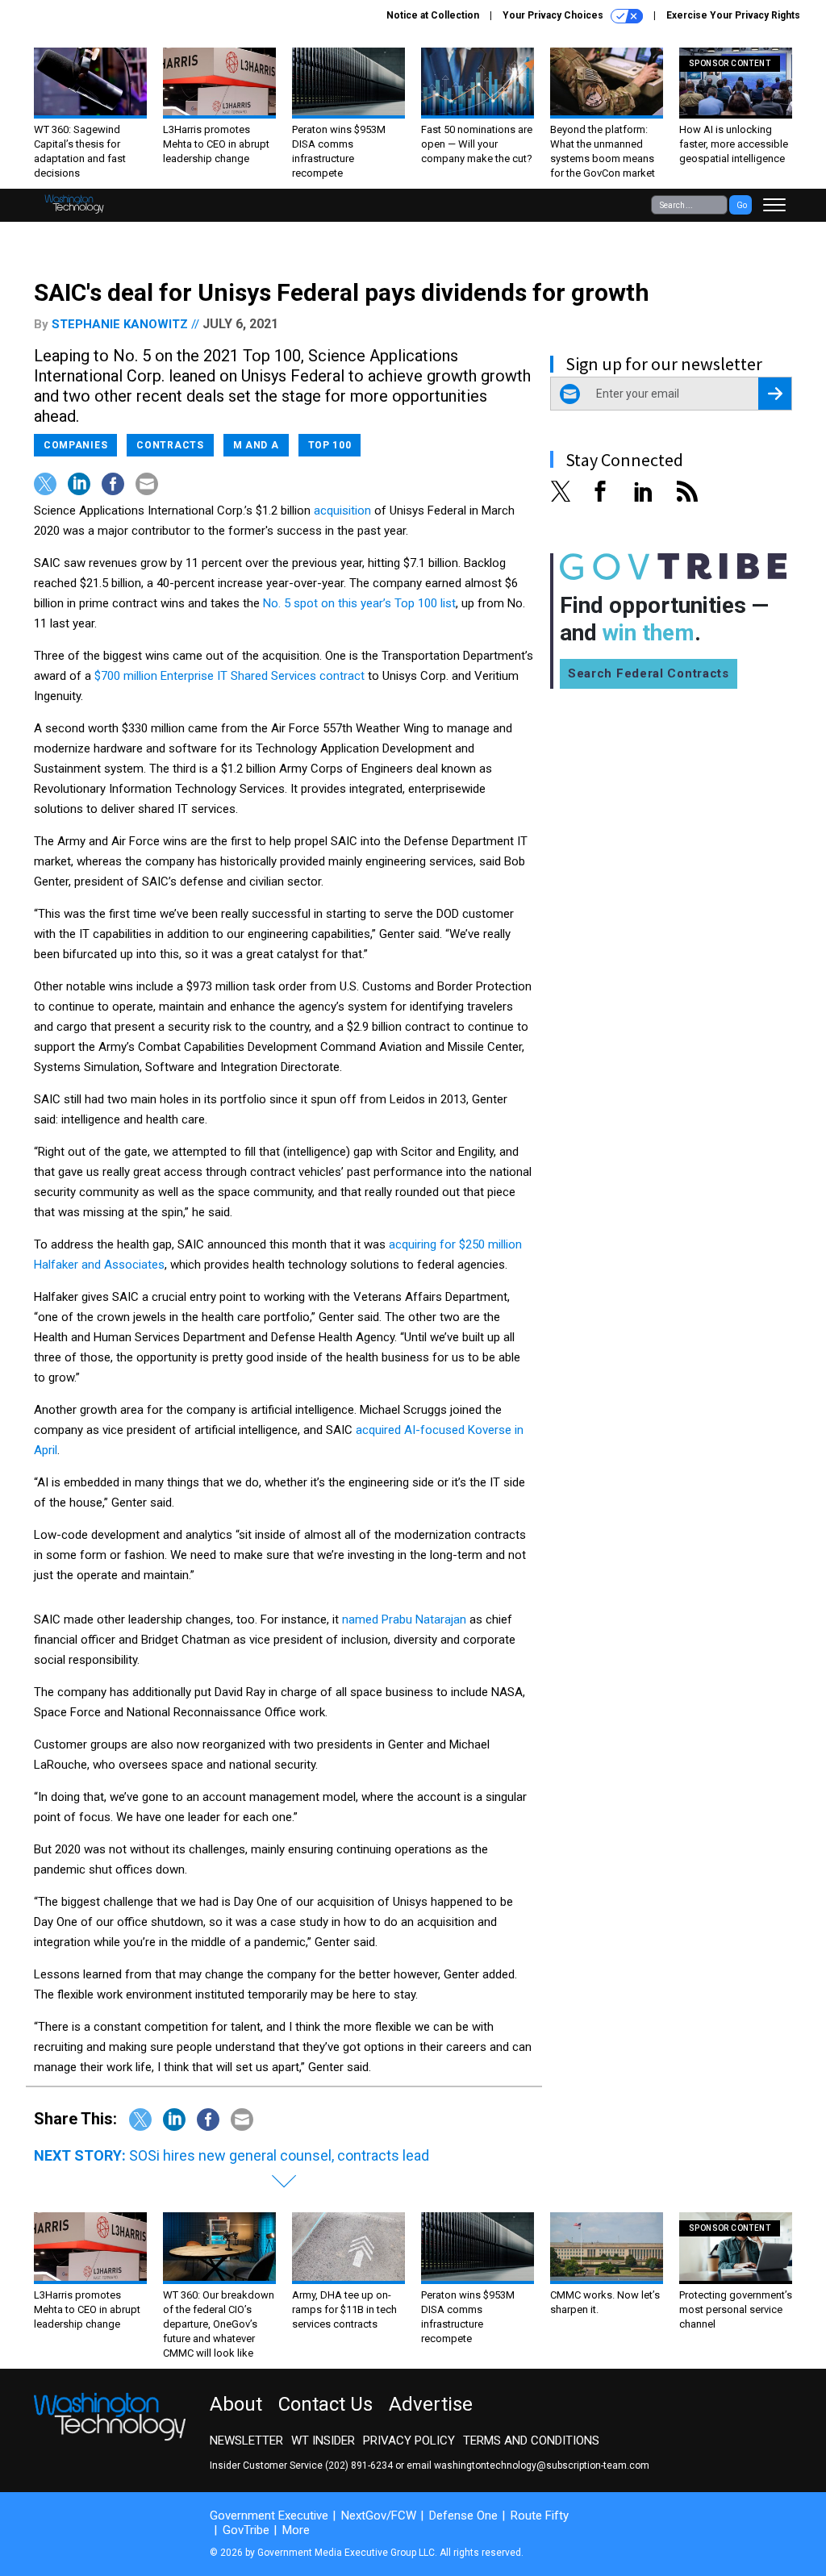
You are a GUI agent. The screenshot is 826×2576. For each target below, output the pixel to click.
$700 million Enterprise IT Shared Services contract (229, 676)
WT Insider (323, 2441)
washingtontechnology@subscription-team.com (542, 2466)
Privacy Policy (409, 2441)
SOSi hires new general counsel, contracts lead (279, 2155)
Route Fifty (540, 2516)
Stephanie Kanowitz (120, 324)
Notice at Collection (433, 15)
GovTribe (246, 2530)
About (236, 2404)
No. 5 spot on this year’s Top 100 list (359, 603)
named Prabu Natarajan (404, 1619)
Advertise (431, 2404)
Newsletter (246, 2441)
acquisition (342, 511)
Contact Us (325, 2404)
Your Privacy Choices (554, 15)
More (296, 2530)
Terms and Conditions (531, 2441)
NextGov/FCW (379, 2516)
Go (742, 205)
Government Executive (269, 2516)
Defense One (463, 2516)
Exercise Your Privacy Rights (733, 15)
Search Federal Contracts (649, 673)
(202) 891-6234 (359, 2466)
